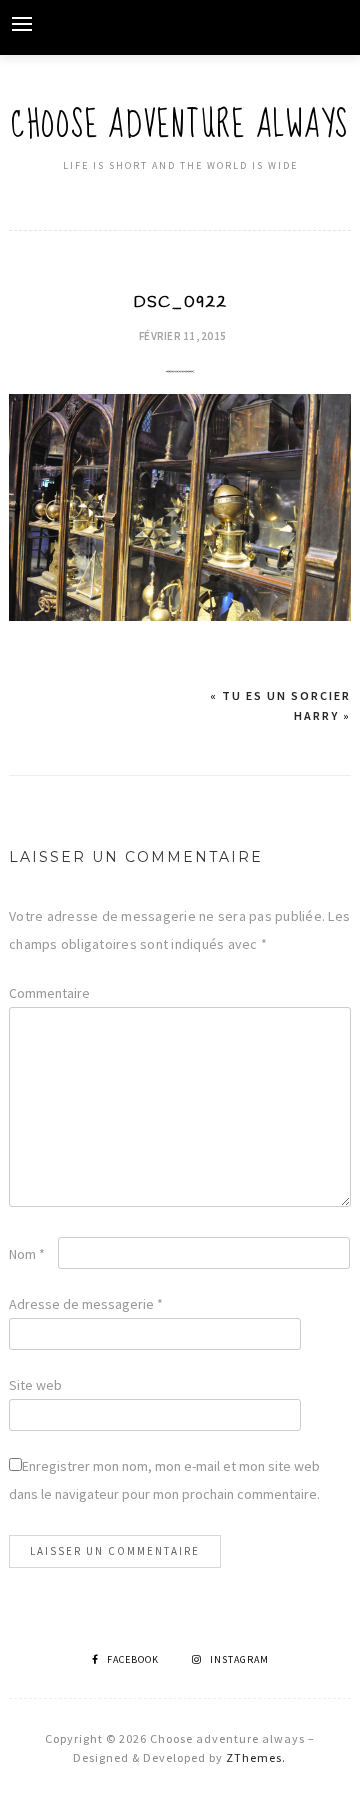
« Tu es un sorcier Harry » (280, 705)
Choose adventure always (180, 125)
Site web (35, 1385)
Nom (27, 1254)
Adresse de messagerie (86, 1304)
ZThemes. (256, 1757)
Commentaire (49, 993)
